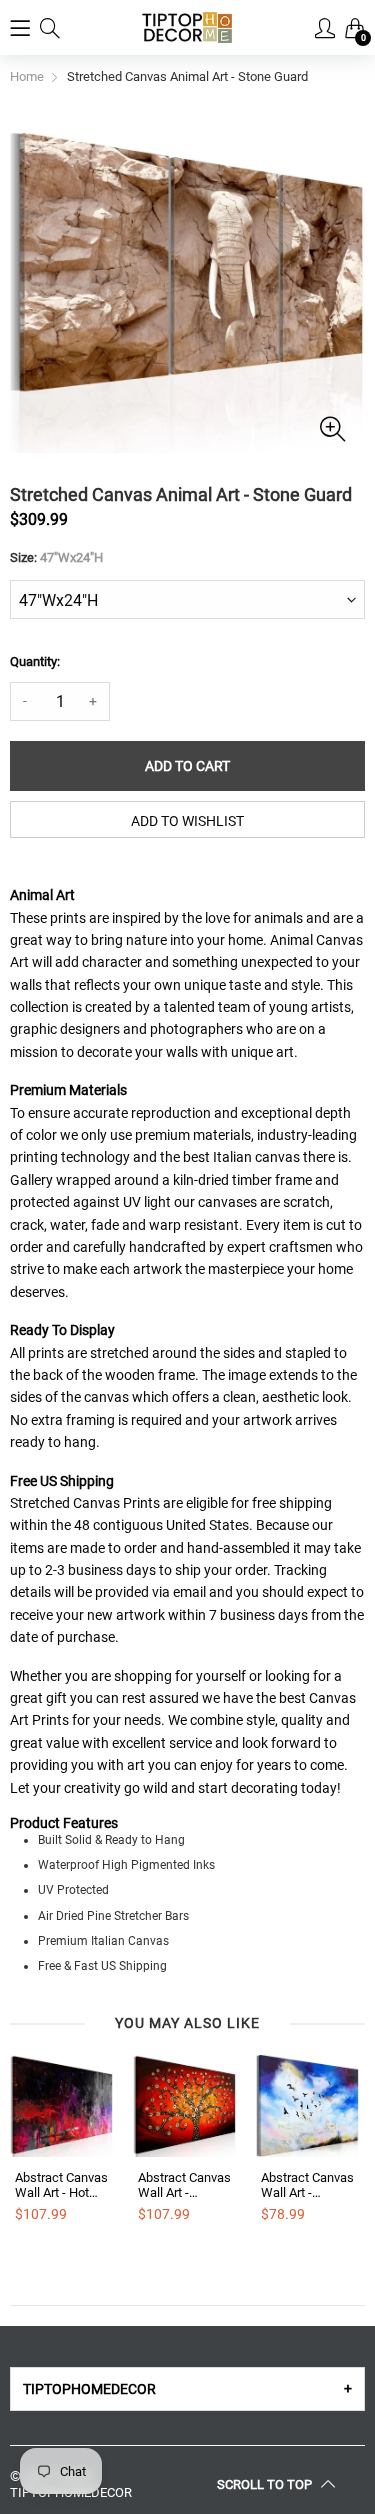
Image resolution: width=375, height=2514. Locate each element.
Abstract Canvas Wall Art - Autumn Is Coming (307, 2185)
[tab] (187, 2389)
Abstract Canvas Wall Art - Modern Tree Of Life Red (184, 2185)
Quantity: (35, 661)
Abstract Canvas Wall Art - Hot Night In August (61, 2185)
